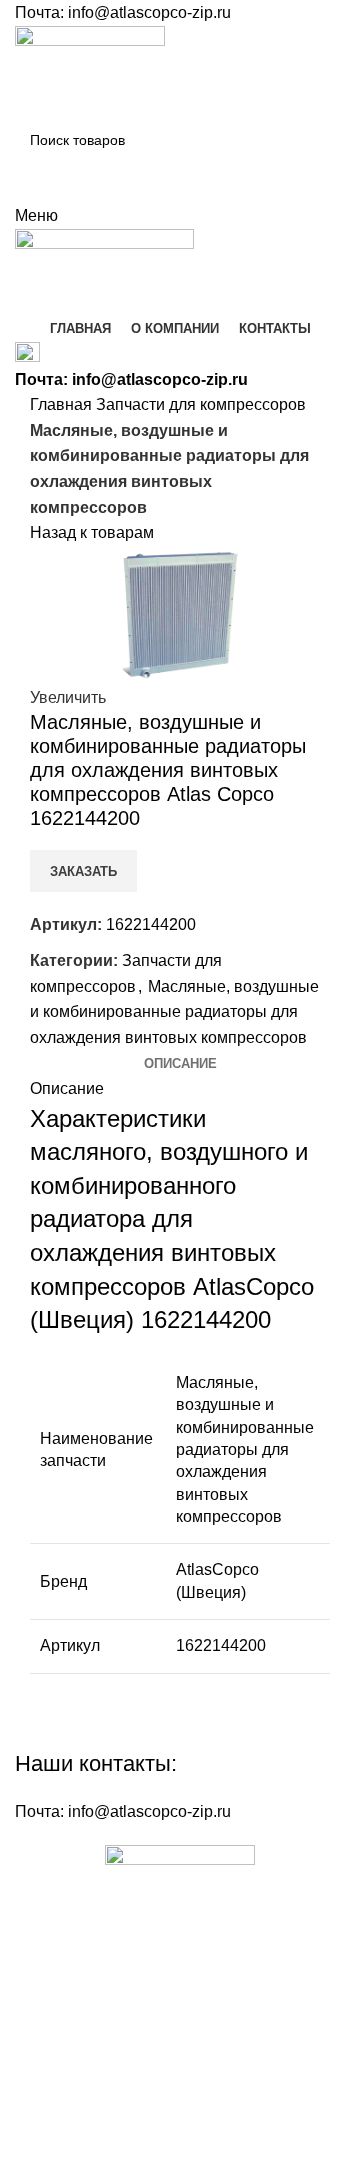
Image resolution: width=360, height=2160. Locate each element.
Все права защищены (131, 2082)
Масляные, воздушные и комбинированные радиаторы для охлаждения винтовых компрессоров (174, 1012)
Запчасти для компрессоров (201, 404)
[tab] (180, 1064)
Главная (63, 404)
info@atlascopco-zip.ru (149, 12)
